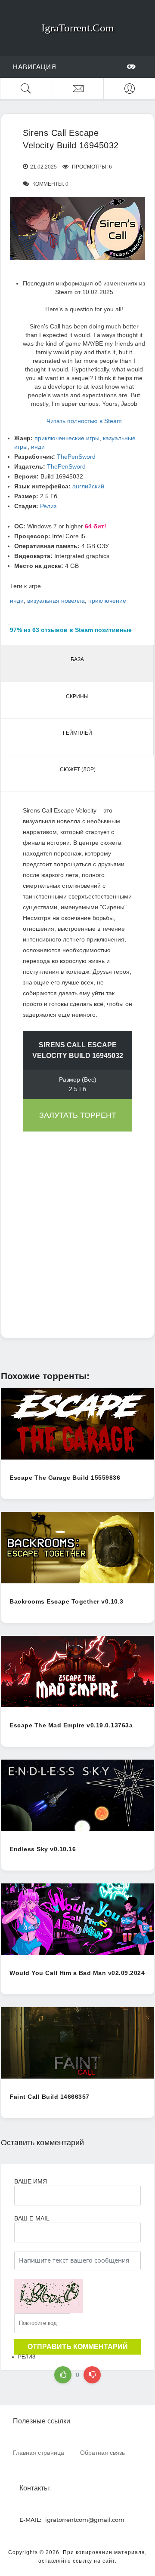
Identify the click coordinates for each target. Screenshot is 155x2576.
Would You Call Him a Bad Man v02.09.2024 (77, 1973)
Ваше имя (31, 2181)
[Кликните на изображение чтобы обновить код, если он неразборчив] (49, 2296)
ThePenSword (76, 457)
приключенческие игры (67, 438)
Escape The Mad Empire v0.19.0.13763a (71, 1725)
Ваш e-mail (32, 2218)
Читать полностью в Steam (84, 421)
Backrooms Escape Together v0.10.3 (67, 1601)
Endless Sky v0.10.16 (43, 1849)
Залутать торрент (78, 1115)
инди (38, 447)
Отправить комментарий (78, 2347)
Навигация (35, 67)
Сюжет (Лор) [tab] (78, 770)
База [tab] (77, 659)
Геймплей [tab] (77, 733)
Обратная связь (102, 2452)
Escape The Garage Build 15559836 (65, 1478)
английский (88, 486)
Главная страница (39, 2452)
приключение (107, 601)
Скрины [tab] (77, 696)
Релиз (48, 506)
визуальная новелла (56, 601)
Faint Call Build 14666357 (50, 2097)
